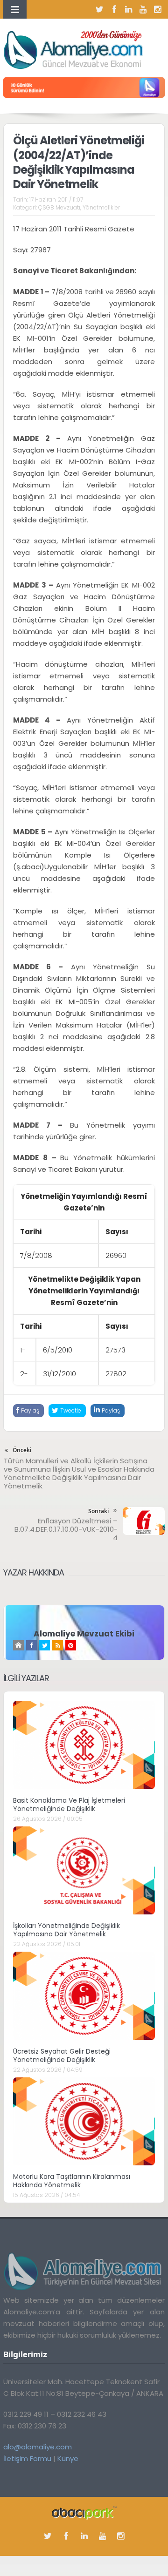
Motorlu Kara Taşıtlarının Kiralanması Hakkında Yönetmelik (72, 2181)
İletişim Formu (27, 2458)
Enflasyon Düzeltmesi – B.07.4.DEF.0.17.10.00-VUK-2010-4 (66, 1529)
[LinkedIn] (129, 9)
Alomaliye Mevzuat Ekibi (84, 1634)
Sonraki (98, 1511)
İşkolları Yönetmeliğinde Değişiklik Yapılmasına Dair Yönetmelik (66, 1930)
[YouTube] (143, 9)
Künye (68, 2458)
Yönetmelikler (101, 207)
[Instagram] (158, 9)
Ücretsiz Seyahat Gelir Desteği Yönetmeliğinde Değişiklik (62, 2055)
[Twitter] (100, 9)
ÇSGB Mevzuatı (59, 207)
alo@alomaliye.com (38, 2447)
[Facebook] (114, 9)
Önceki (22, 1450)
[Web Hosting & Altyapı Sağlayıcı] (84, 2512)
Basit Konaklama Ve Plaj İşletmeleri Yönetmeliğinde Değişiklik (69, 1805)
